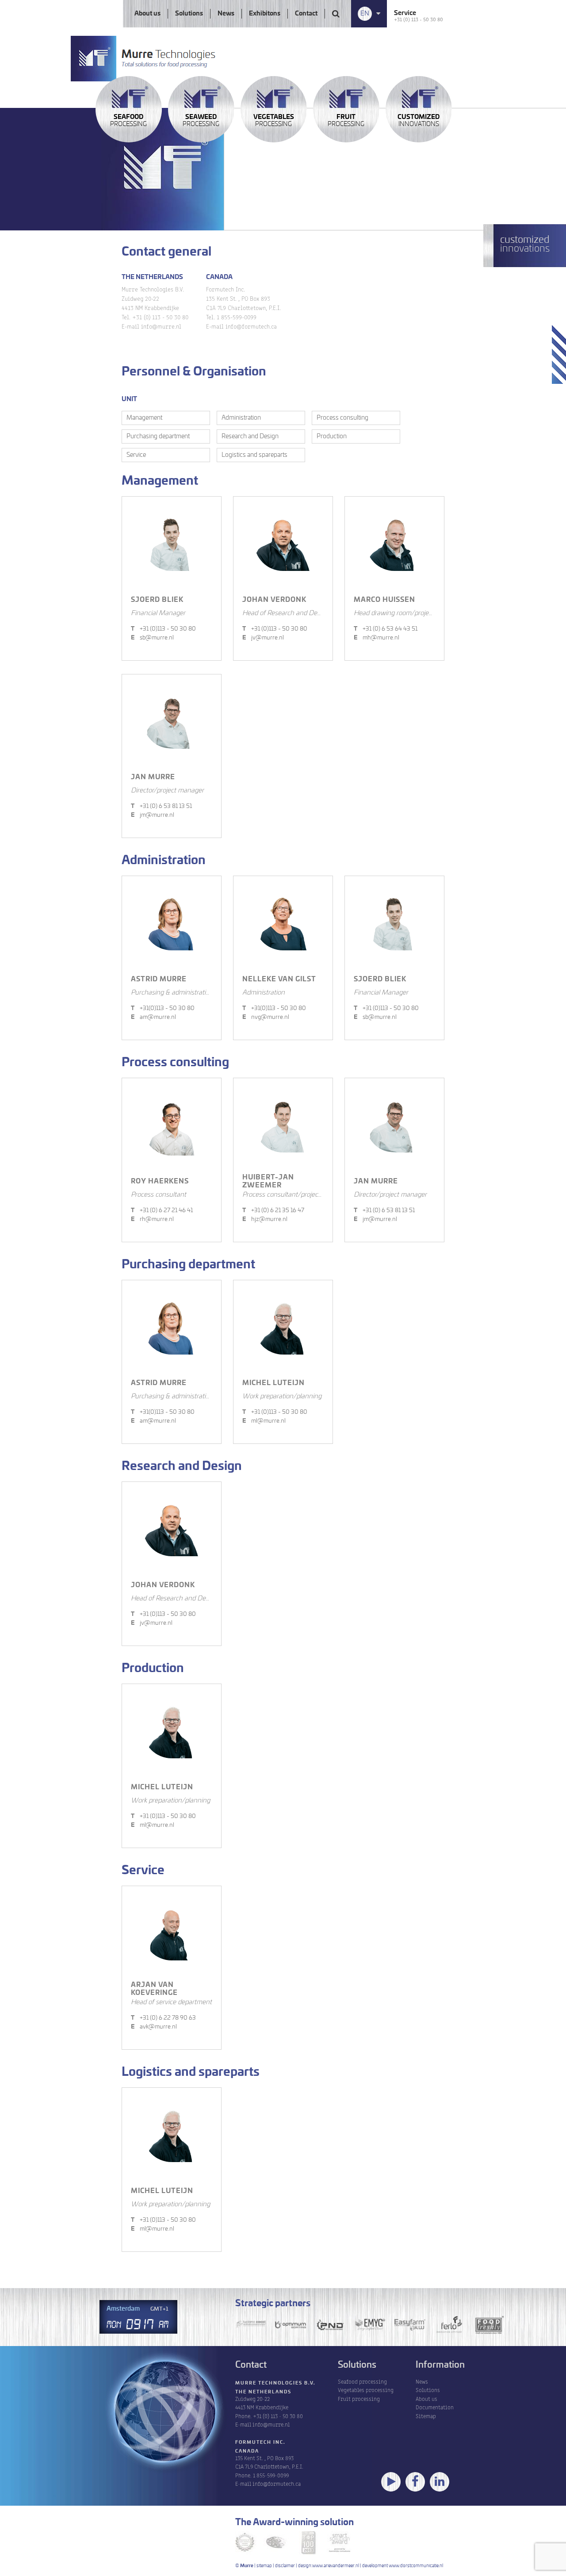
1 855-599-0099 (271, 2475)
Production (332, 436)
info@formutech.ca (277, 2483)
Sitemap (426, 2416)
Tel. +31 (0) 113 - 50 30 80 (155, 317)
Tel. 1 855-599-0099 (231, 317)
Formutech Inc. (260, 2442)
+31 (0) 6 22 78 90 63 (163, 2018)
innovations (419, 121)
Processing (128, 121)
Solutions (189, 14)
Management (144, 418)
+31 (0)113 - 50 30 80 (163, 629)
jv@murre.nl (263, 638)
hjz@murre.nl (265, 1219)
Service (136, 455)
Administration (241, 418)
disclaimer (285, 2566)
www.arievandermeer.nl (336, 2566)
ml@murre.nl (264, 1421)
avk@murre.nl (154, 2027)
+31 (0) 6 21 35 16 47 (273, 1211)
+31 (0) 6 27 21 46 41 (162, 1211)
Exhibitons (265, 14)
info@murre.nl (271, 2424)
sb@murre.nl (152, 638)
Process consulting (342, 418)
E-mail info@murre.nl (151, 326)
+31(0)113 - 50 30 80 (163, 1009)
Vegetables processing (366, 2390)
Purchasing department (158, 436)
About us (147, 14)
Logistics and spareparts (254, 455)
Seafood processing (362, 2381)
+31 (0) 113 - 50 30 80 (419, 19)
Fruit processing (359, 2398)
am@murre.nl (153, 1017)
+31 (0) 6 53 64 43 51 (386, 629)
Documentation (435, 2407)
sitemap (264, 2566)
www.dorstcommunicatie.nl (416, 2566)
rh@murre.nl (152, 1219)
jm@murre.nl (153, 815)
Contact (306, 14)
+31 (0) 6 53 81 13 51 (161, 806)
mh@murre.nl (377, 638)
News (226, 14)
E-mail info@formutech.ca (241, 326)
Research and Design (250, 436)
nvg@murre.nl (266, 1017)
